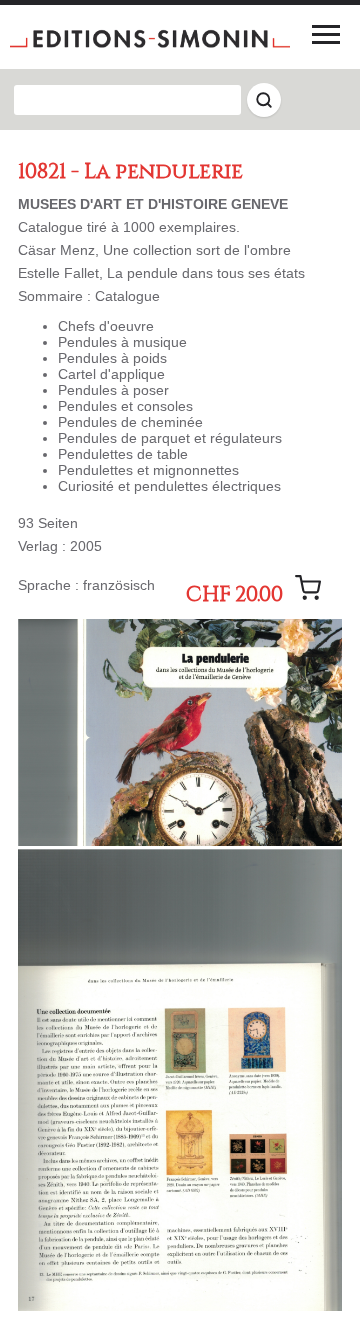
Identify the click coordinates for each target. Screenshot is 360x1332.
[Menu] (326, 34)
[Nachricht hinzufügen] (308, 588)
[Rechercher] (264, 100)
